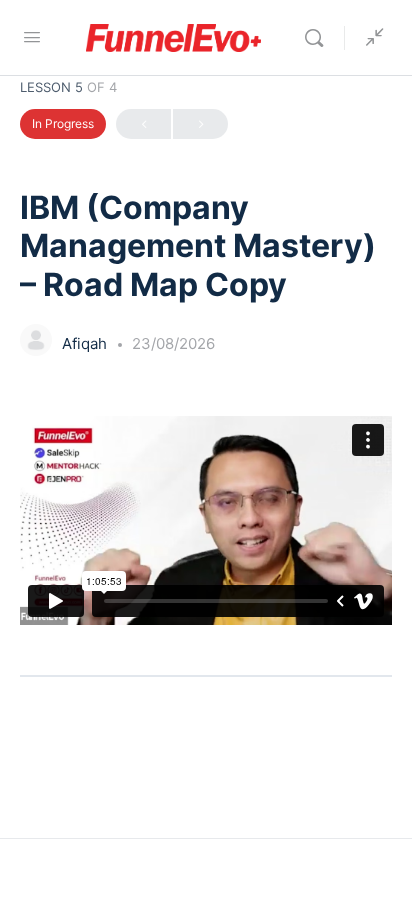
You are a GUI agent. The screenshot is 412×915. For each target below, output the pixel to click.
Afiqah (86, 343)
